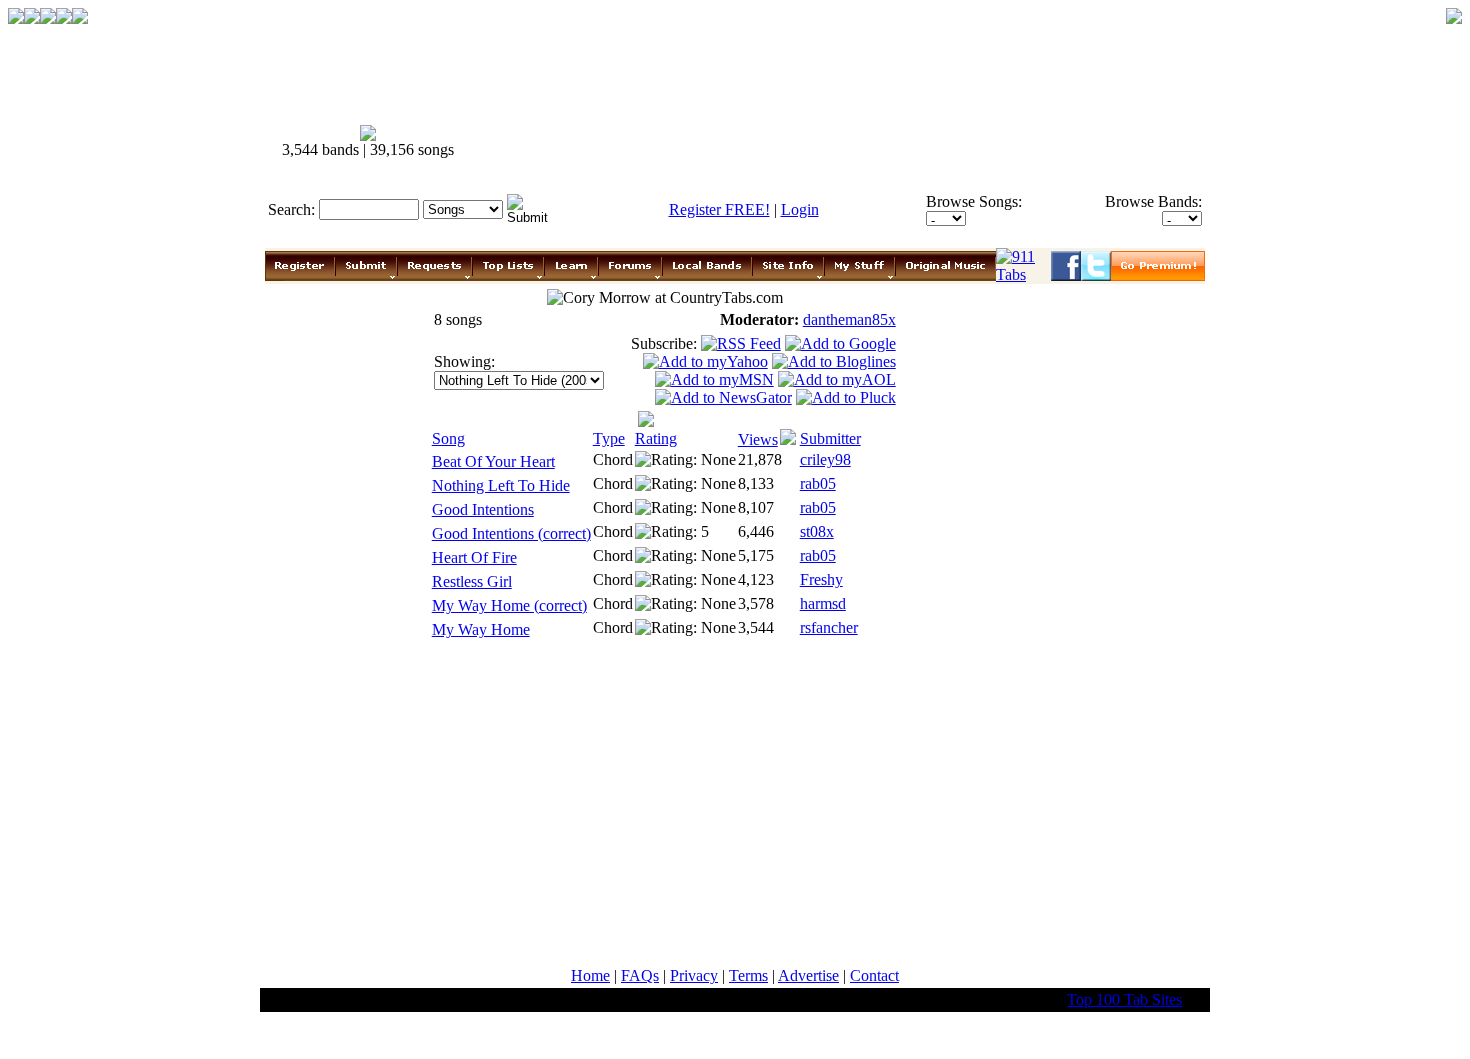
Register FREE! (719, 209)
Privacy (694, 975)
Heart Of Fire (474, 557)
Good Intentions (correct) (511, 533)
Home (590, 975)
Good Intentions (483, 509)
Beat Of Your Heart (493, 461)
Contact (874, 975)
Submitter (830, 438)
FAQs (640, 975)
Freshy (821, 579)
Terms (748, 975)
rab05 (818, 483)
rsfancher (829, 627)
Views (758, 439)
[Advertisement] (843, 142)
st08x (817, 531)
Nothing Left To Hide (501, 485)
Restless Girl (472, 581)
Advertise (808, 975)
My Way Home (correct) (509, 605)
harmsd (823, 603)
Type (609, 438)
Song (448, 438)
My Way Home (481, 629)
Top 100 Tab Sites (1124, 999)
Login (800, 209)
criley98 (825, 459)
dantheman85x (849, 319)
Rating (656, 438)
